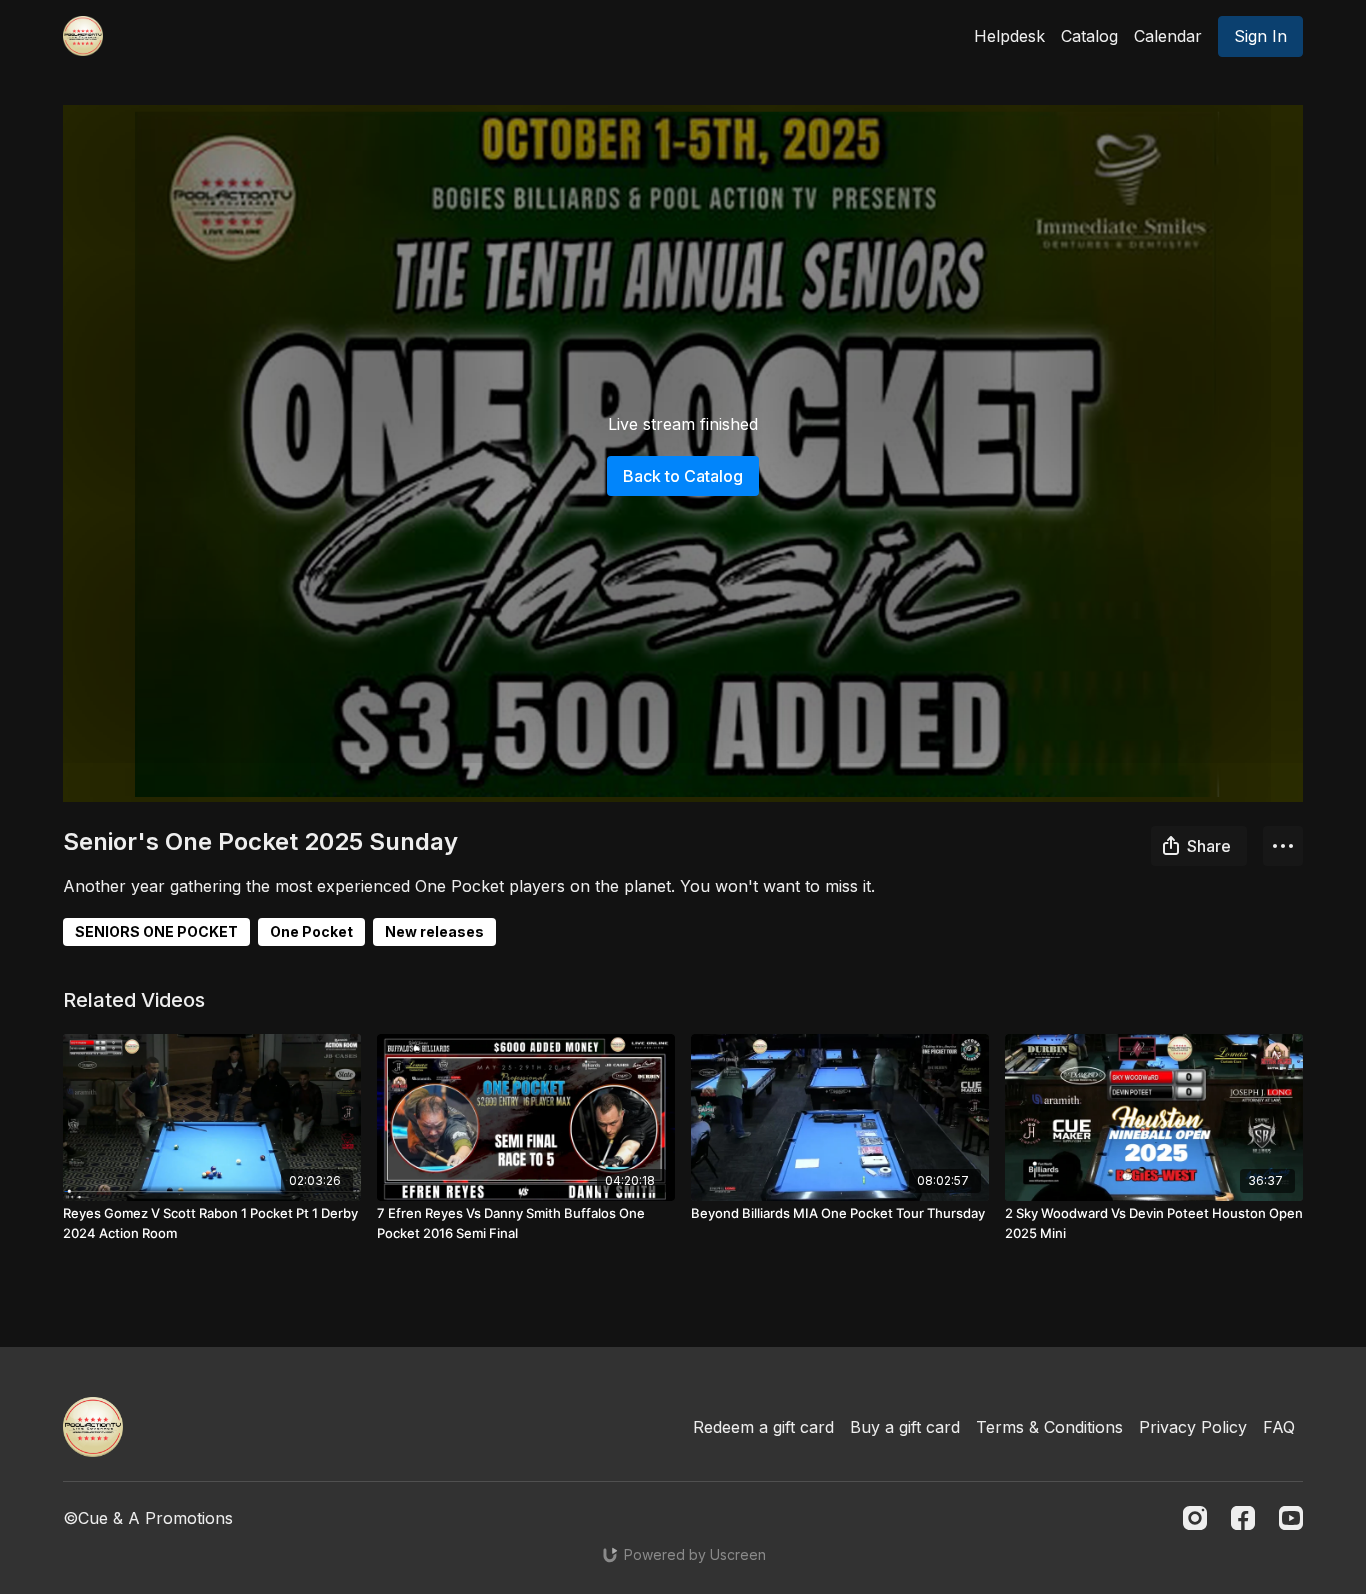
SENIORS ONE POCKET (156, 931)
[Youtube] (1291, 1518)
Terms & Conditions (1049, 1427)
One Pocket (311, 931)
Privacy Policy (1193, 1427)
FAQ (1279, 1427)
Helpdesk (1009, 36)
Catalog (1089, 36)
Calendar (1168, 36)
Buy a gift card (905, 1427)
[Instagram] (1195, 1518)
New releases (434, 931)
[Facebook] (1243, 1518)
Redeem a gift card (763, 1427)
